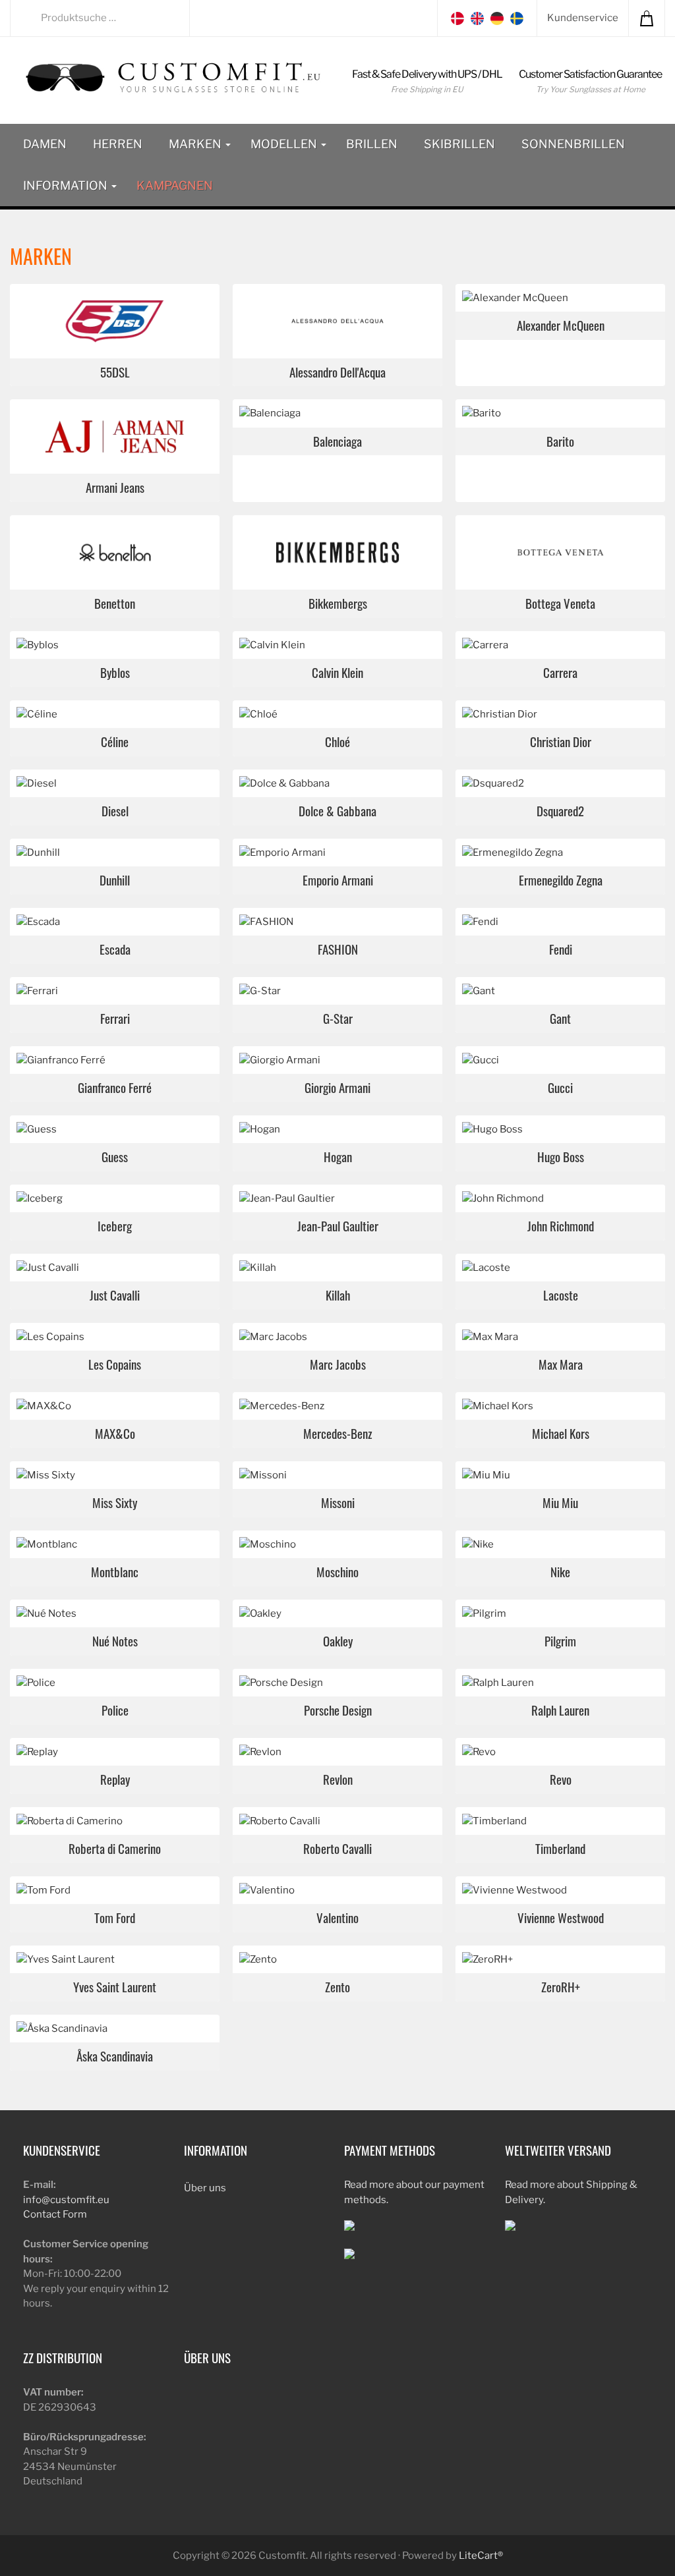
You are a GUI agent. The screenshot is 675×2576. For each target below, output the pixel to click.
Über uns (205, 2188)
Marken (196, 144)
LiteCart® (481, 2556)
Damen (45, 144)
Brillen (372, 144)
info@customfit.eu (66, 2200)
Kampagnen (175, 185)
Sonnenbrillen (573, 144)
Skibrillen (459, 144)
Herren (118, 144)
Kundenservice (583, 18)
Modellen (285, 144)
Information (67, 185)
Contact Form (55, 2214)
